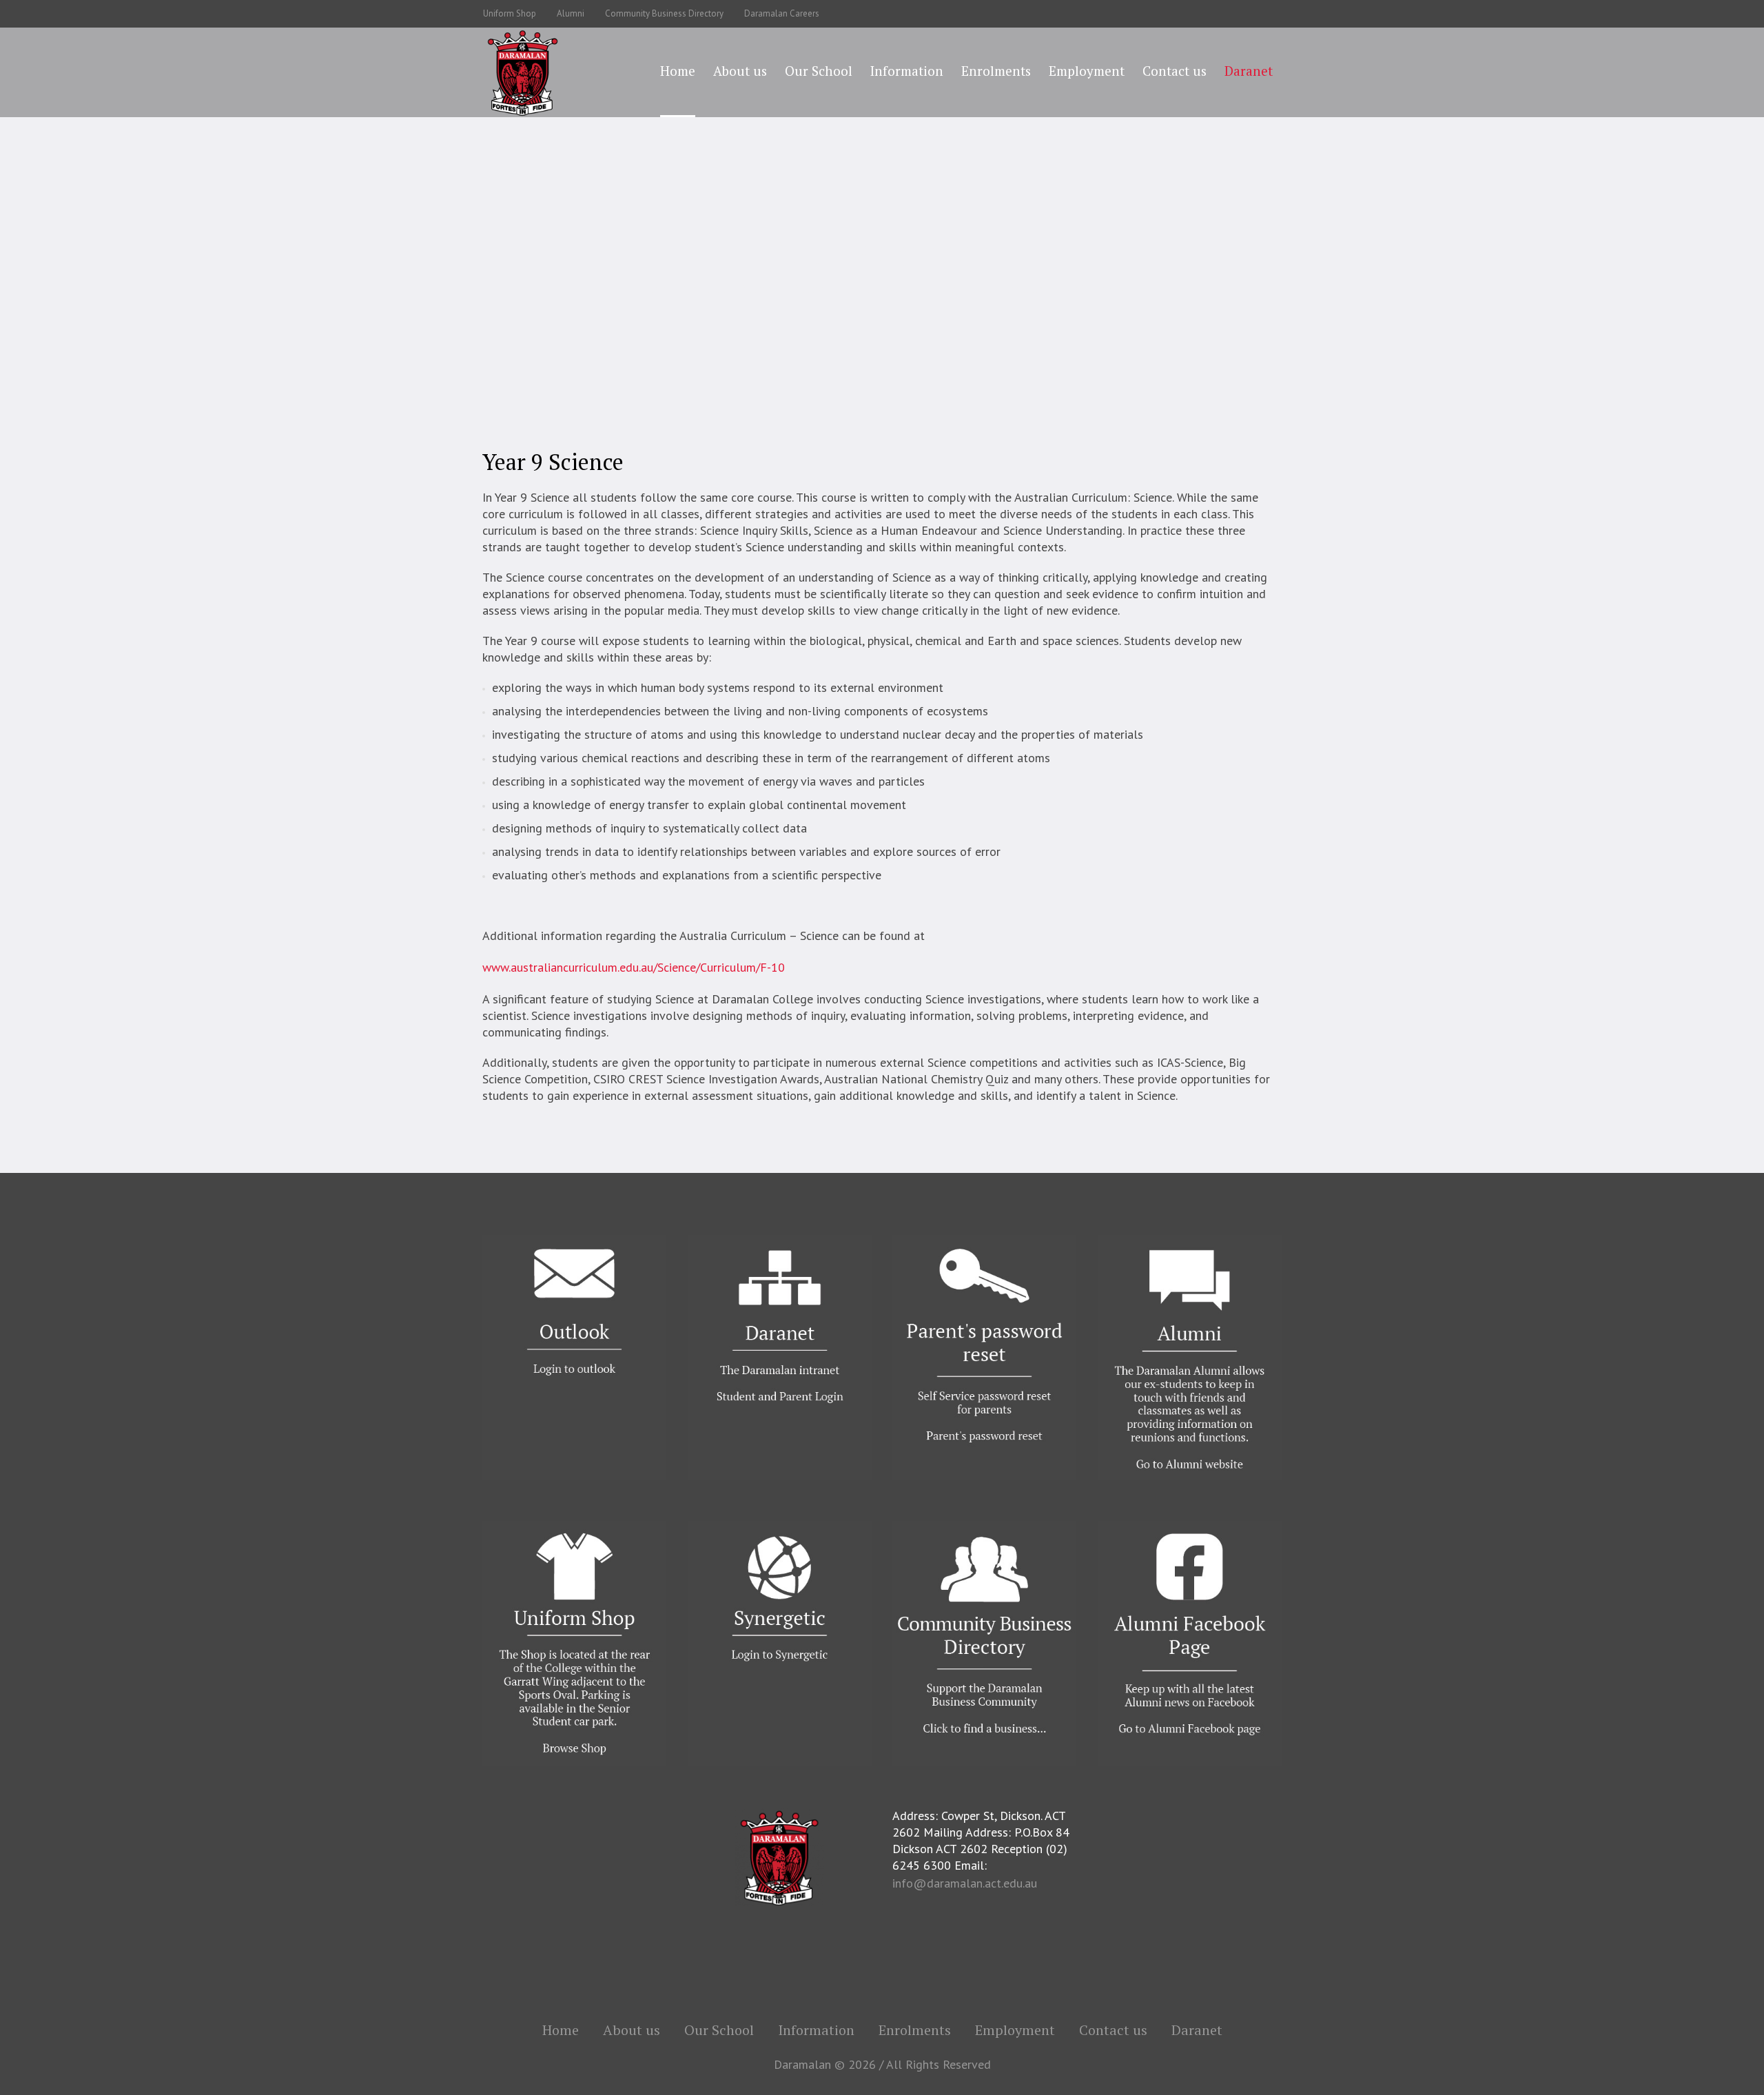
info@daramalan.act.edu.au (965, 1883)
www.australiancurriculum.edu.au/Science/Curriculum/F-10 (634, 967)
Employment (1015, 2030)
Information (816, 2030)
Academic (762, 289)
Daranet (1197, 2030)
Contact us (1113, 2030)
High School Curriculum (995, 289)
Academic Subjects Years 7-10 (862, 289)
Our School (705, 289)
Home (655, 289)
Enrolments (915, 2030)
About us (632, 2030)
